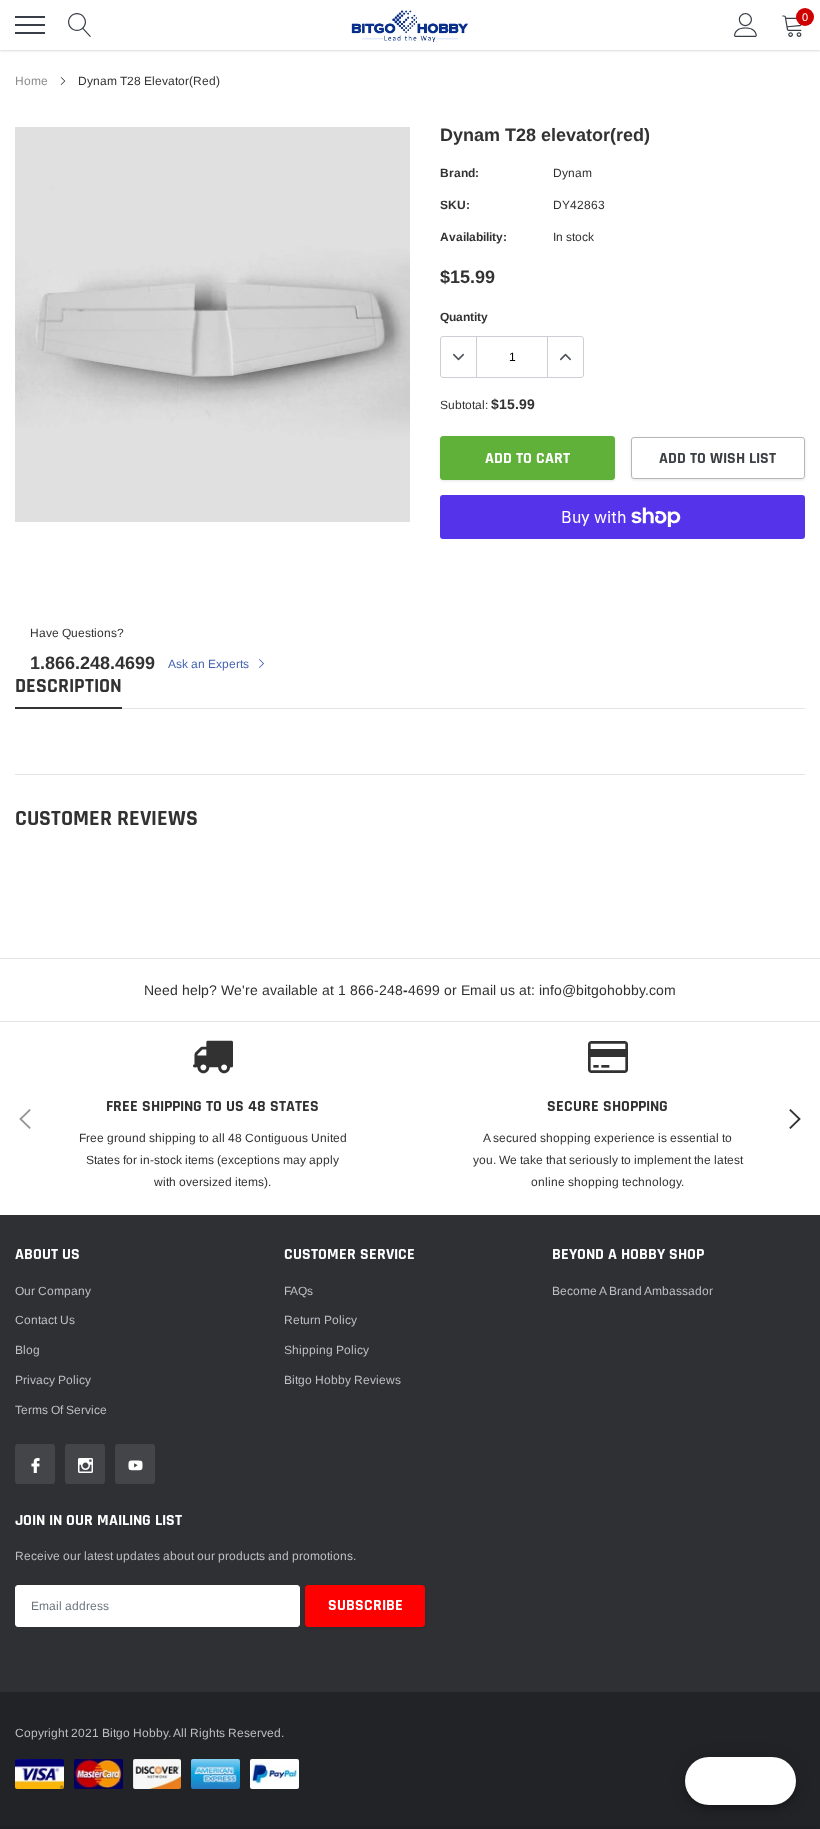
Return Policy (320, 1320)
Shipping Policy (326, 1350)
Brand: (459, 173)
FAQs (298, 1291)
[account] (746, 25)
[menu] (30, 25)
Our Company (53, 1291)
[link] (35, 1464)
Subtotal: (464, 405)
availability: (473, 237)
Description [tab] (68, 686)
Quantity (464, 317)
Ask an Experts (210, 664)
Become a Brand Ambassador (632, 1291)
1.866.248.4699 (92, 663)
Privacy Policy (53, 1380)
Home (31, 81)
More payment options (622, 566)
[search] (80, 25)
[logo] (410, 25)
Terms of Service (61, 1410)
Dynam (572, 173)
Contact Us (45, 1320)
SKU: (455, 205)
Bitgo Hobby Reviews (342, 1380)
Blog (27, 1350)
